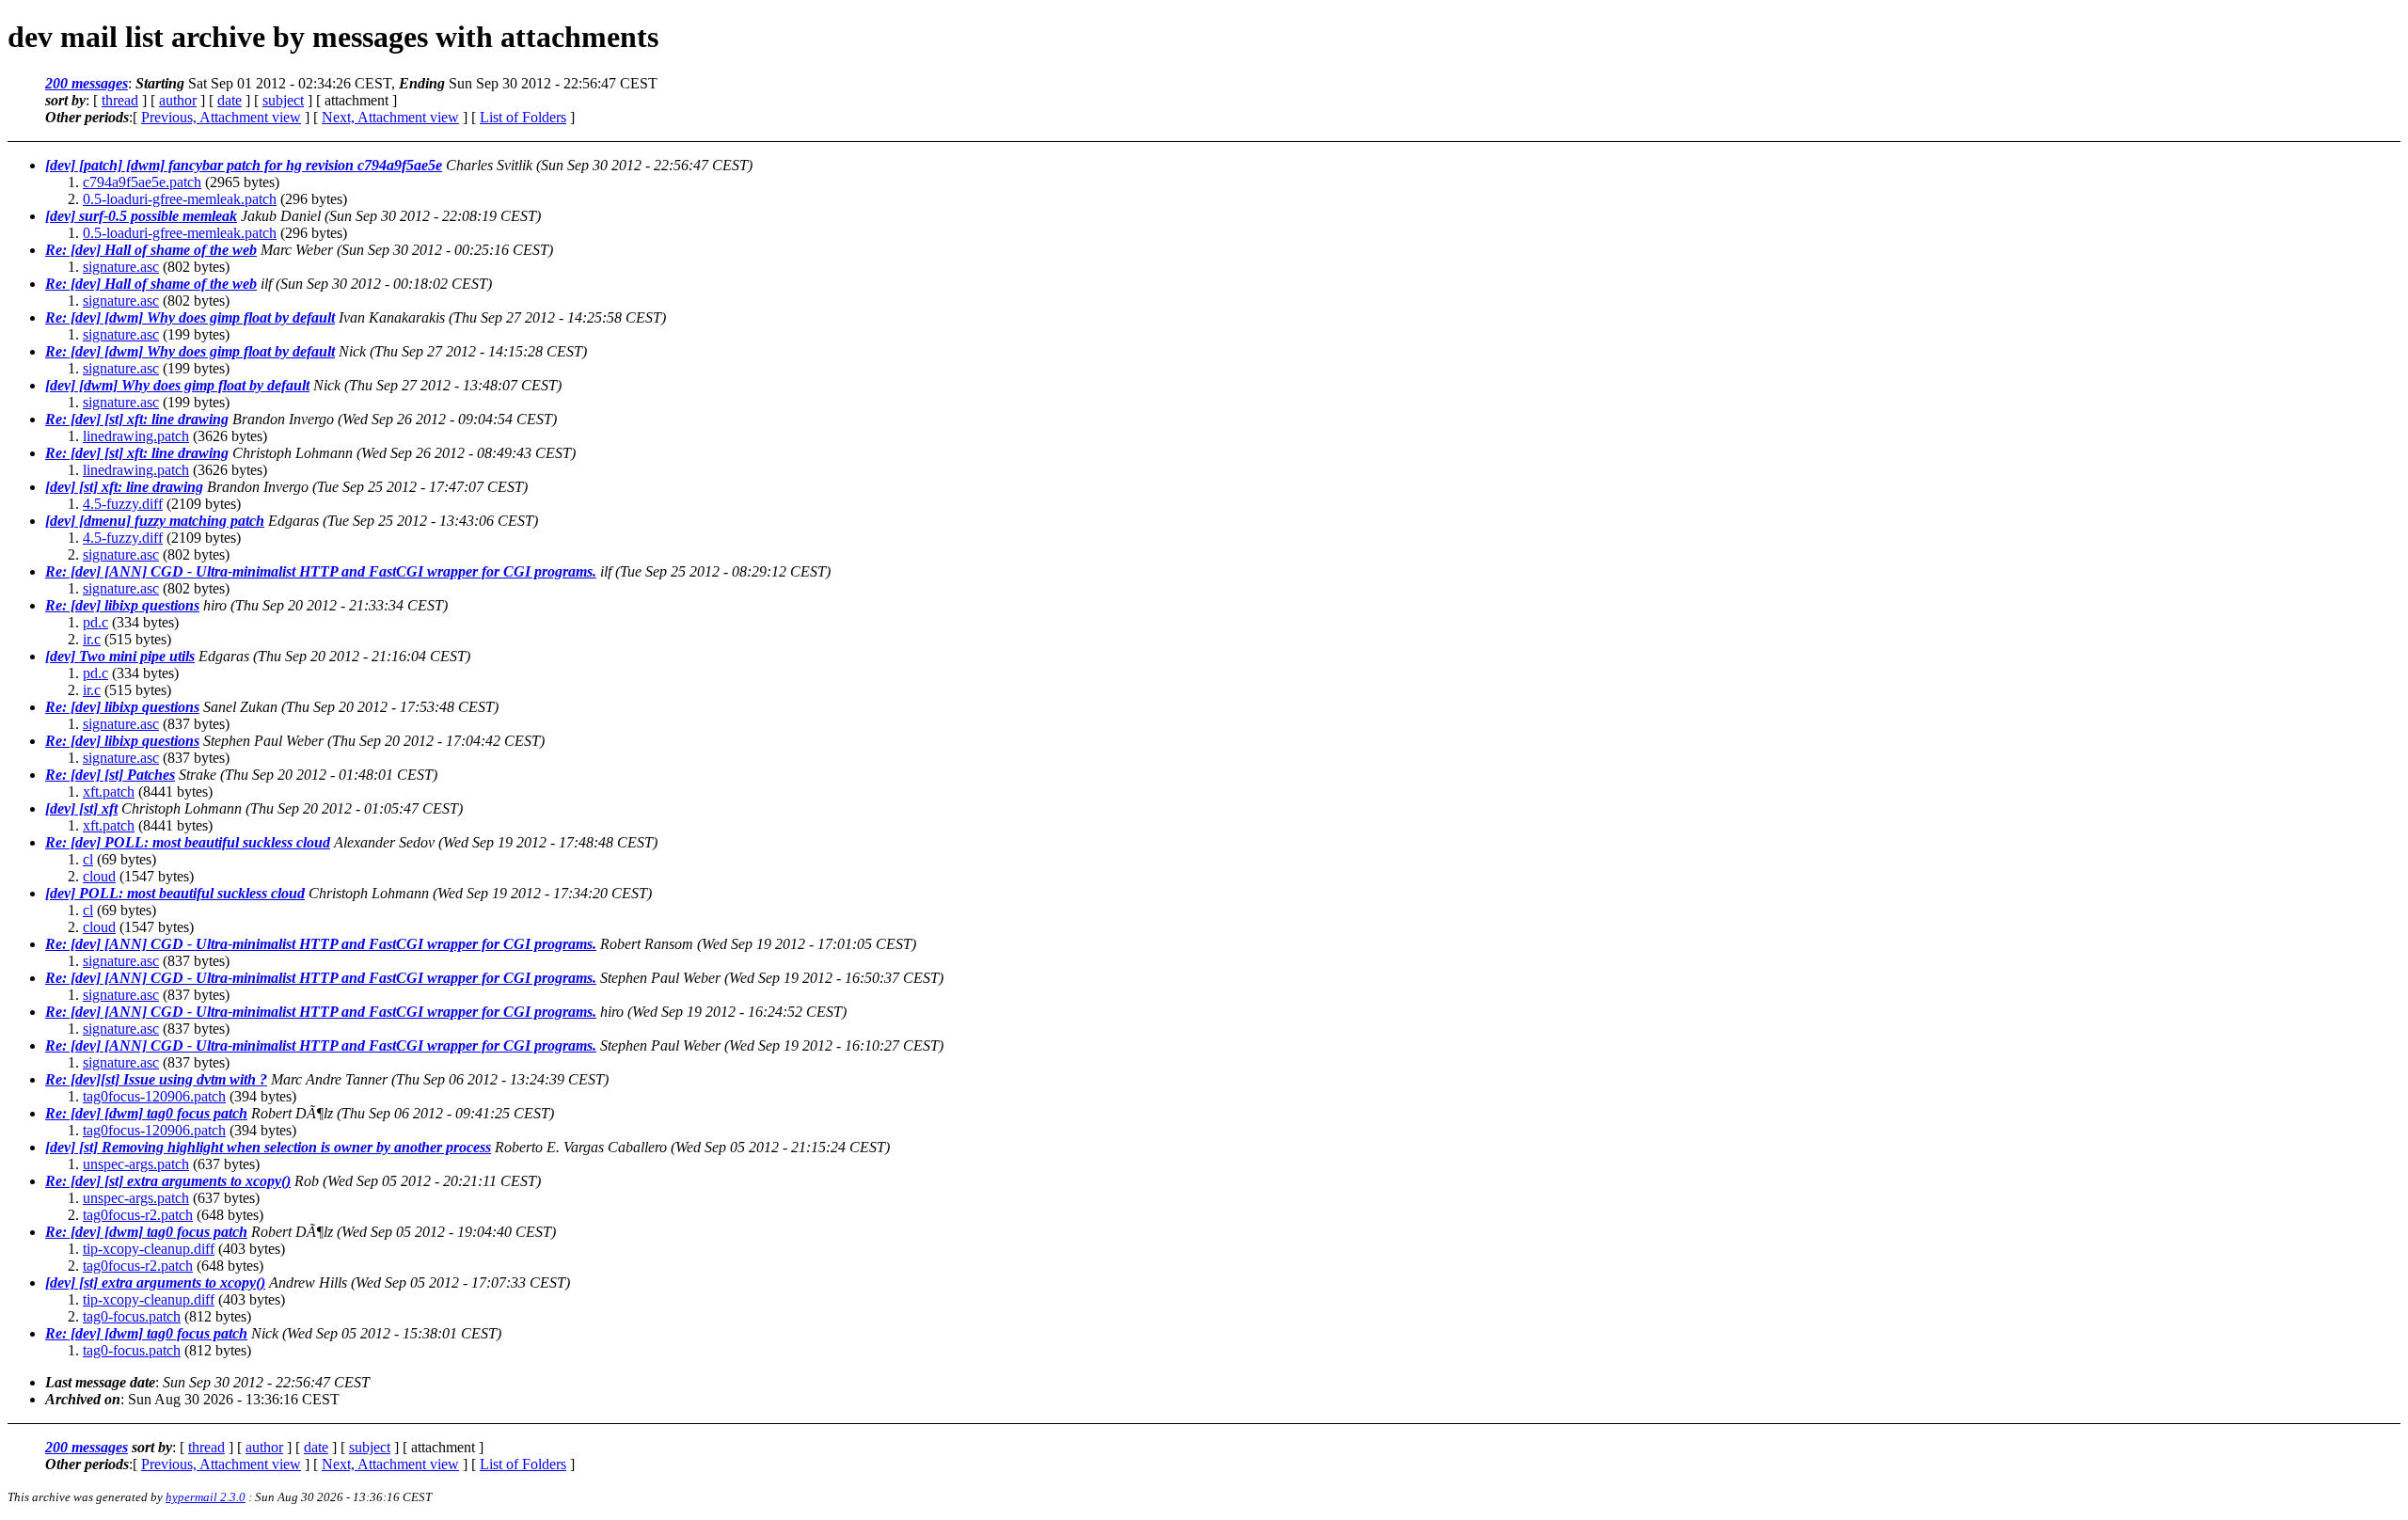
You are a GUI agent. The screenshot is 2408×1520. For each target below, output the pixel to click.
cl (88, 859)
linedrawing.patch (136, 436)
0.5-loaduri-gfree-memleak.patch (180, 199)
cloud (99, 876)
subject (283, 100)
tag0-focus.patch (132, 1316)
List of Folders (523, 117)
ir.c (92, 639)
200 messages (87, 83)
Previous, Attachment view (221, 117)
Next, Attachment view (390, 117)
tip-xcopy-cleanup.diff (149, 1249)
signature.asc (121, 267)
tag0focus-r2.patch (138, 1215)
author (178, 100)
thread (120, 100)
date (230, 100)
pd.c (95, 622)
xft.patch (109, 792)
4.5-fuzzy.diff (123, 504)
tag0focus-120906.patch (154, 1096)
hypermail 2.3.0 (206, 1497)
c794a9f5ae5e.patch (142, 182)
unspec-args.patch (136, 1164)
